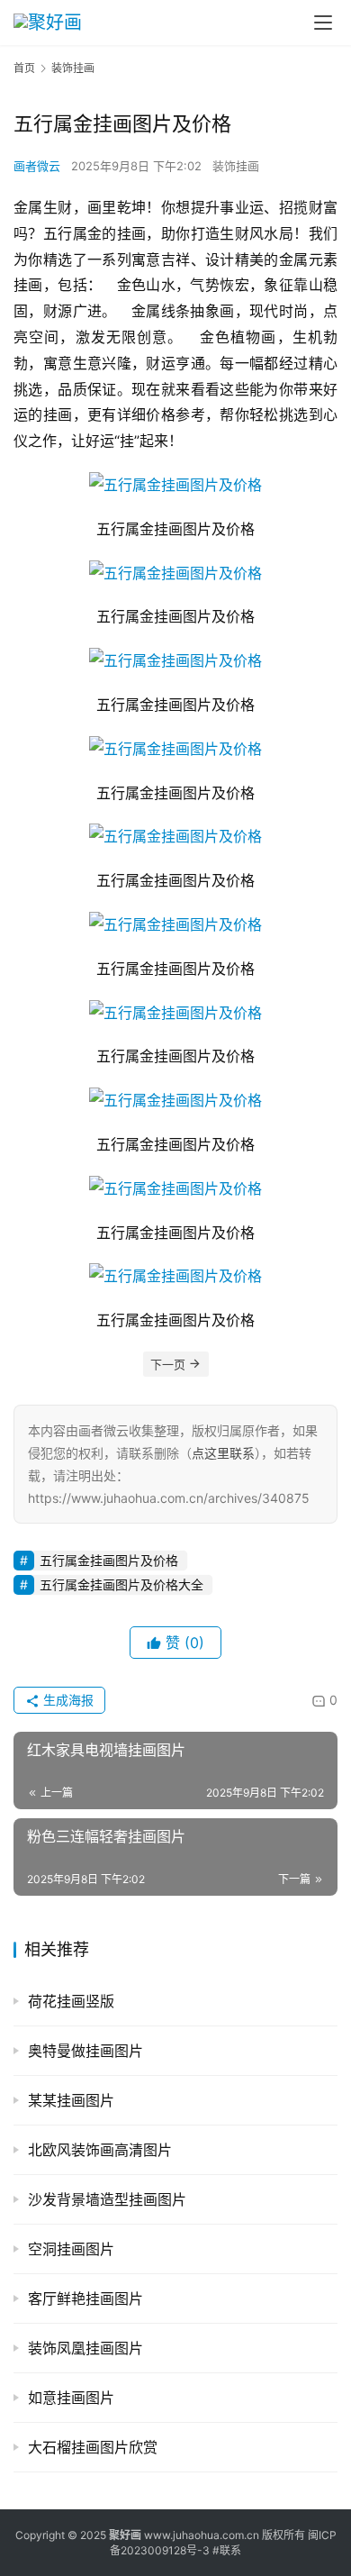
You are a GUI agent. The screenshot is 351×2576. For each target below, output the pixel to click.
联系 (230, 2550)
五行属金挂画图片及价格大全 (121, 1584)
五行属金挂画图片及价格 (109, 1560)
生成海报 (67, 1700)
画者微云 (37, 166)
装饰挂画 (236, 166)
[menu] (323, 23)
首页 (24, 68)
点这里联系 (223, 1453)
